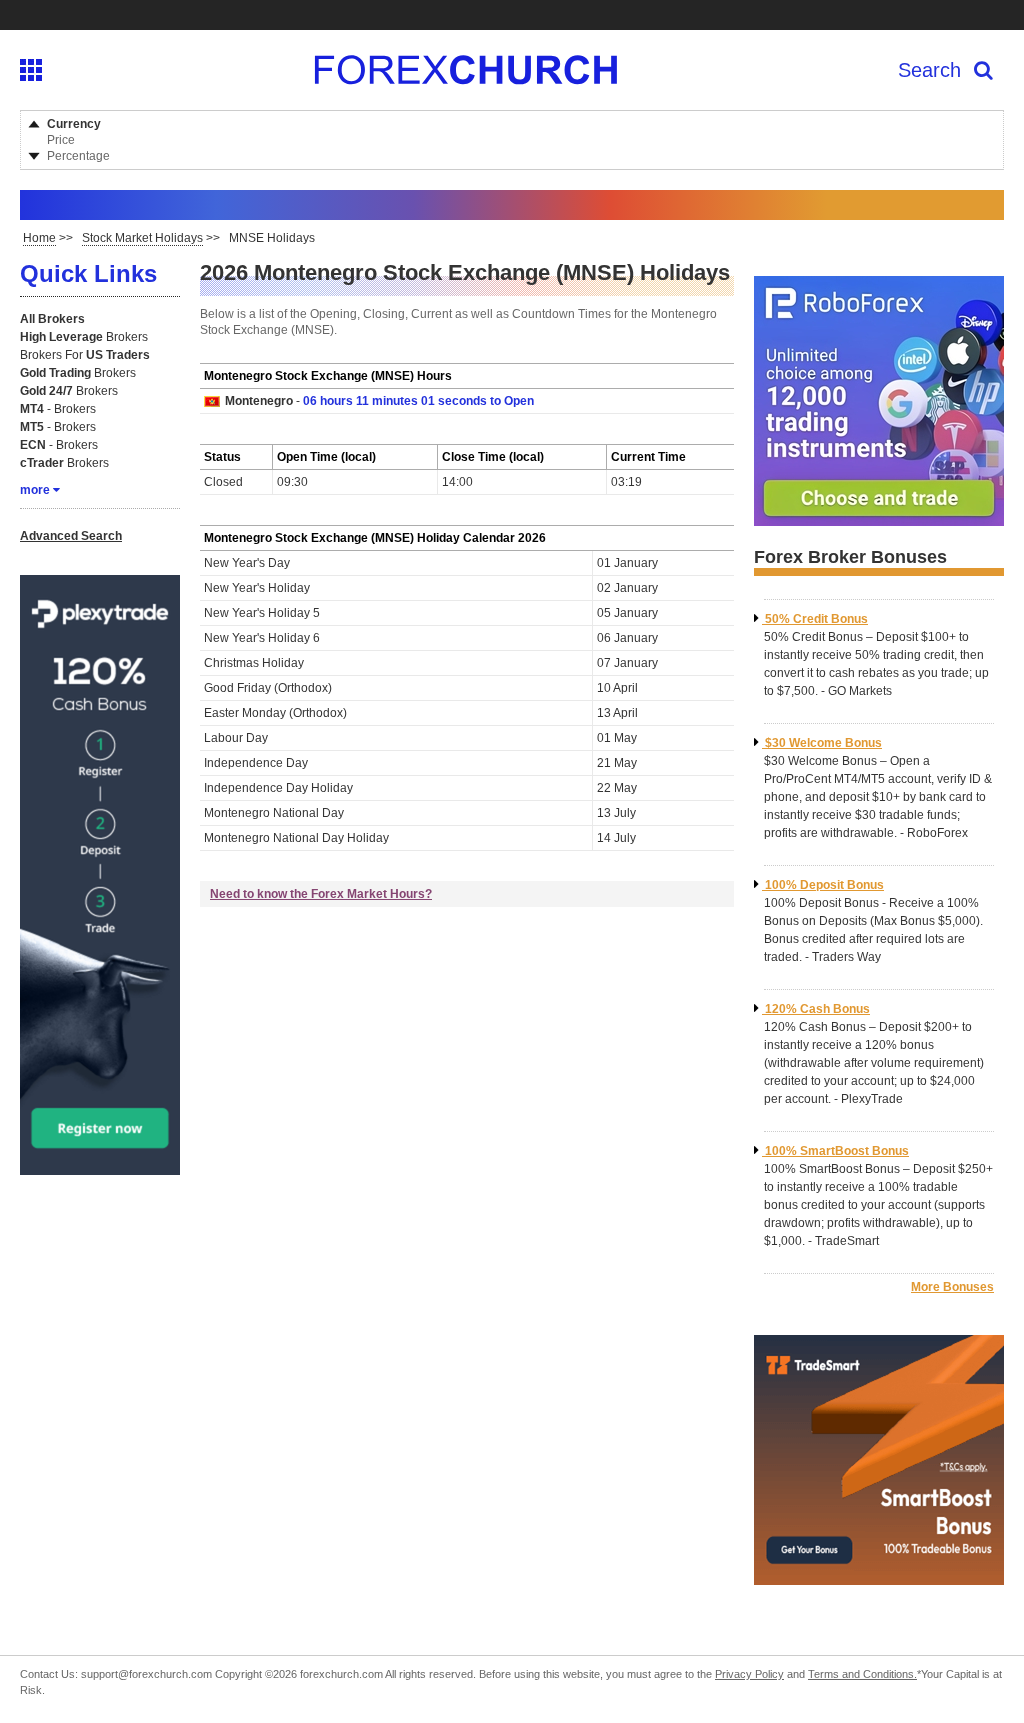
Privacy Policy (749, 1674)
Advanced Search (71, 536)
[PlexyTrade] (100, 1167)
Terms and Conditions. (862, 1674)
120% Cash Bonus (817, 1009)
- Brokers (58, 409)
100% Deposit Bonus (824, 885)
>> (48, 238)
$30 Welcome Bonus (823, 743)
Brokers (84, 337)
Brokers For (85, 355)
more (35, 490)
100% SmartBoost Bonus (837, 1151)
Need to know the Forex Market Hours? (321, 894)
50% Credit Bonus (816, 619)
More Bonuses (952, 1287)
